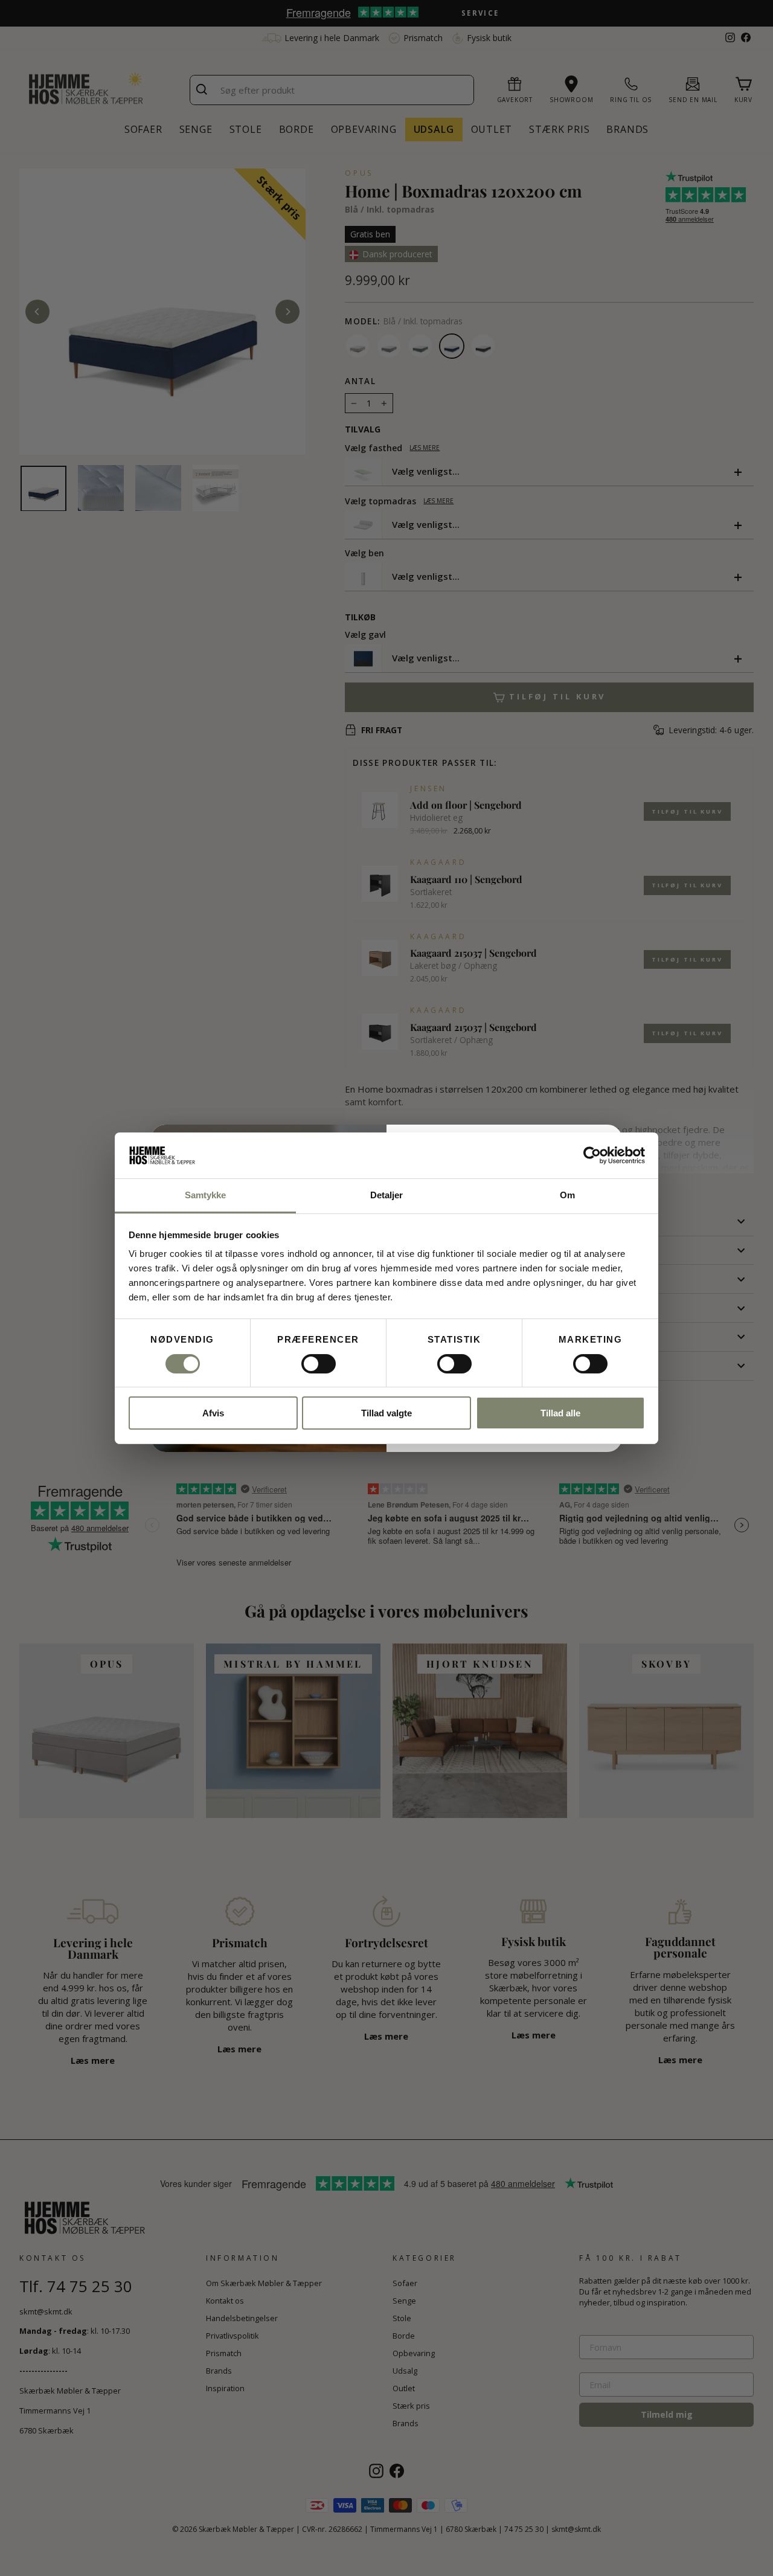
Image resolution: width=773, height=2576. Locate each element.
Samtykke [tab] (206, 1195)
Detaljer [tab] (387, 1195)
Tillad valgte (386, 1413)
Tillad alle (560, 1413)
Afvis (213, 1413)
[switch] (319, 1364)
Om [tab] (567, 1195)
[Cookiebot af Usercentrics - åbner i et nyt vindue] (592, 1155)
